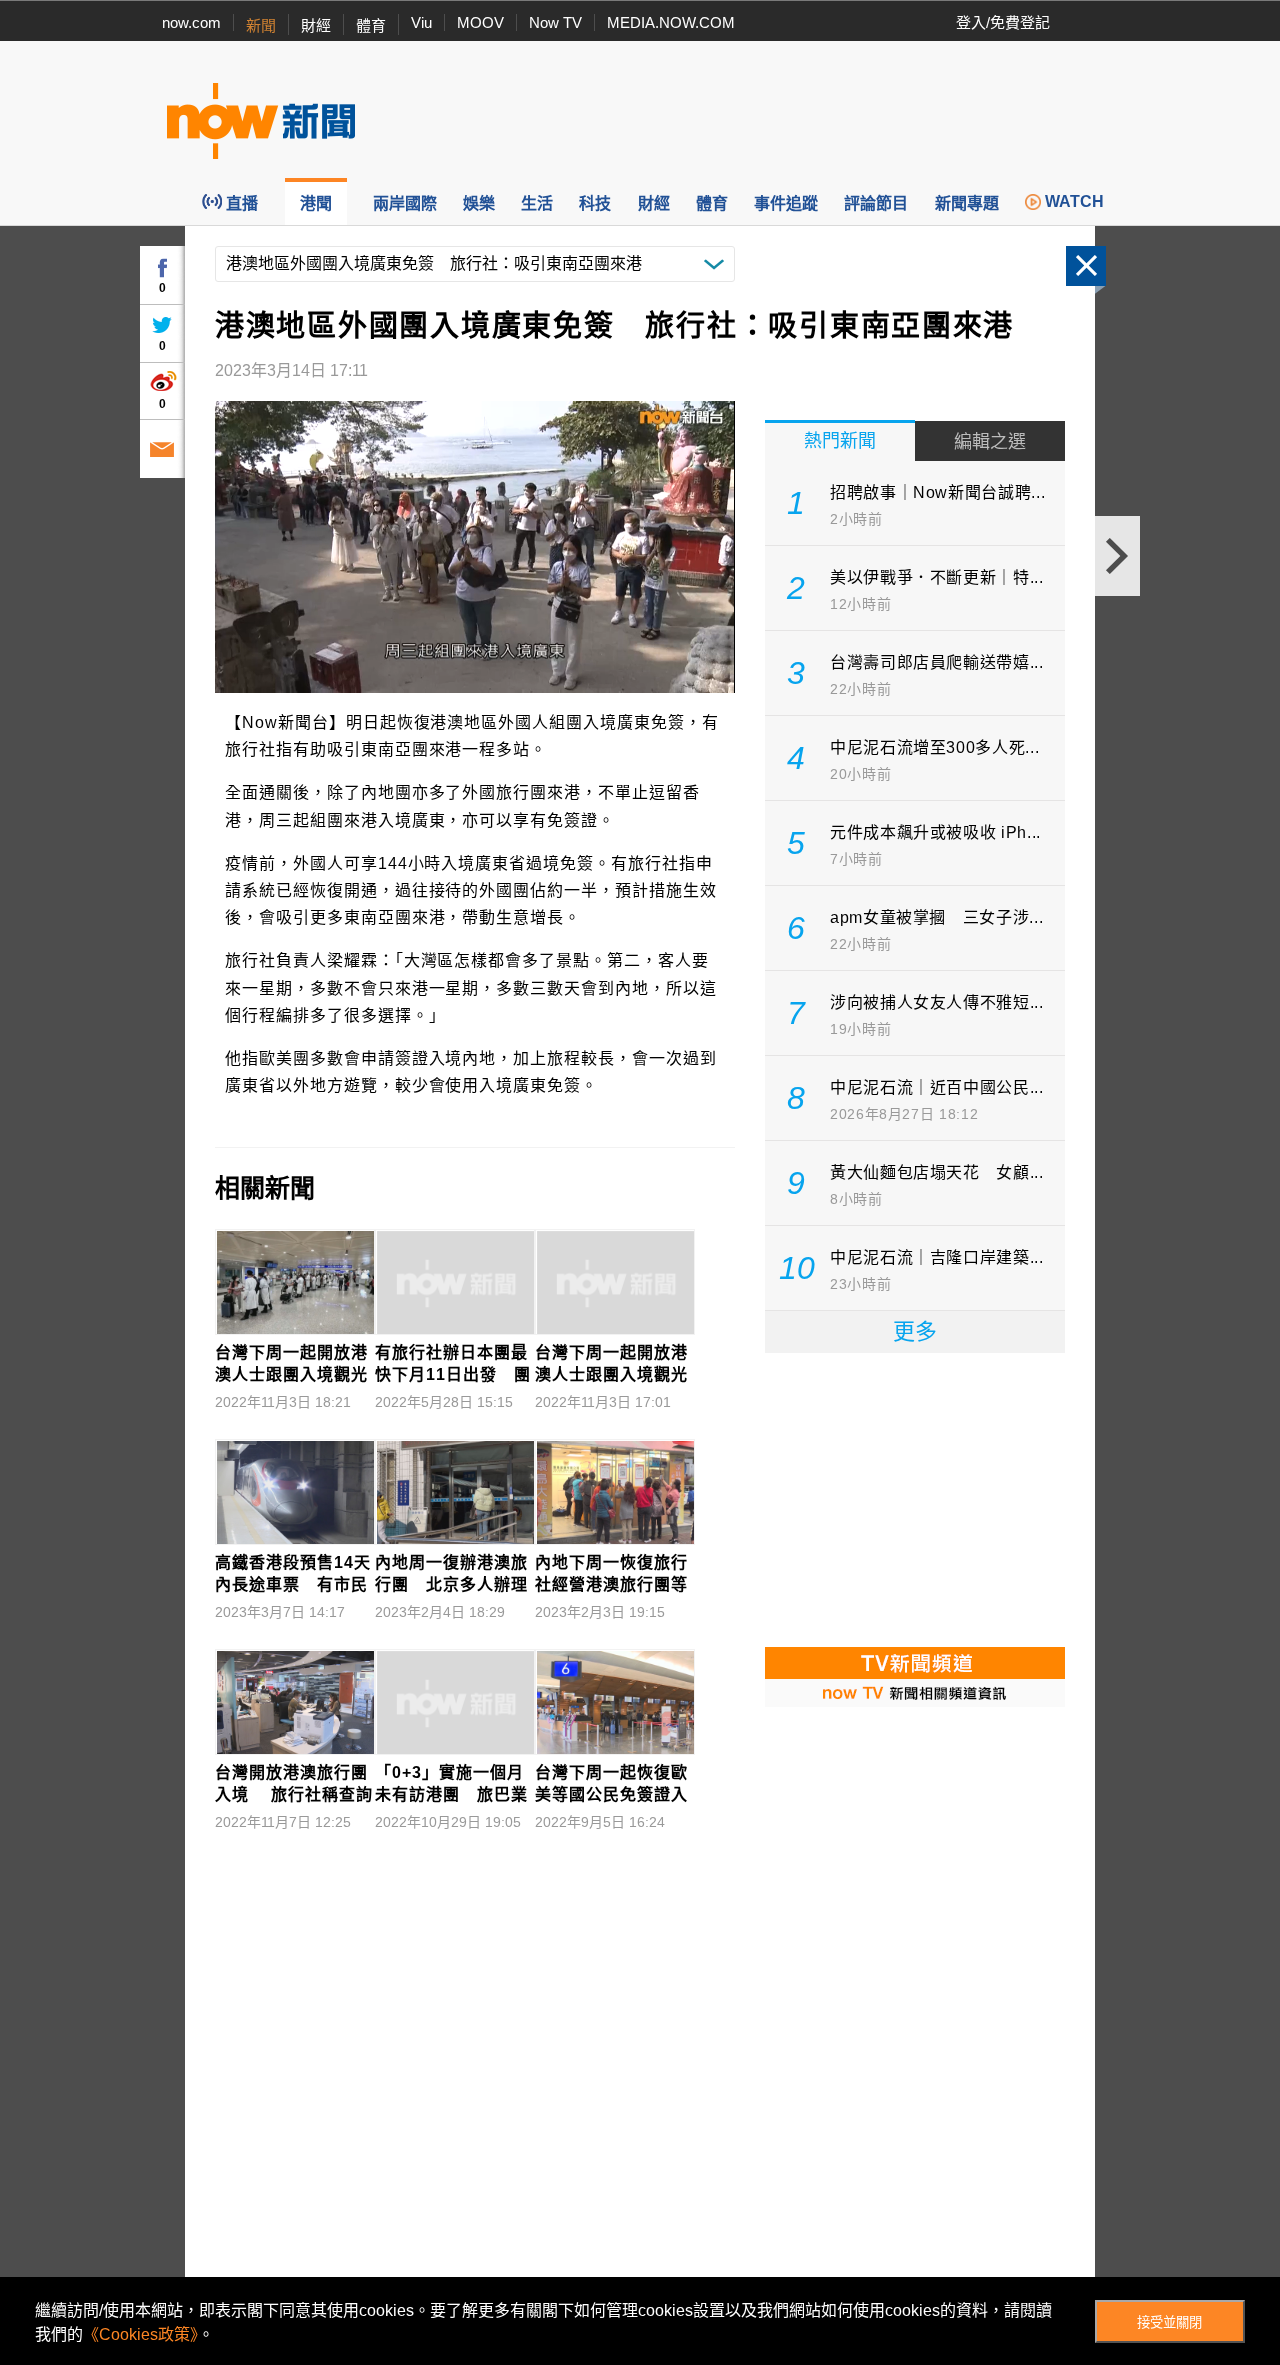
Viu (421, 22)
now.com (191, 22)
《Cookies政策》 (140, 2334)
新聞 (261, 25)
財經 (316, 25)
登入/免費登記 (1003, 22)
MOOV (480, 22)
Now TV (555, 22)
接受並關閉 (1169, 2322)
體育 (371, 25)
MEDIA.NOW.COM (671, 22)
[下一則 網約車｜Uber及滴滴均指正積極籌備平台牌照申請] (1117, 556)
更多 (915, 1331)
